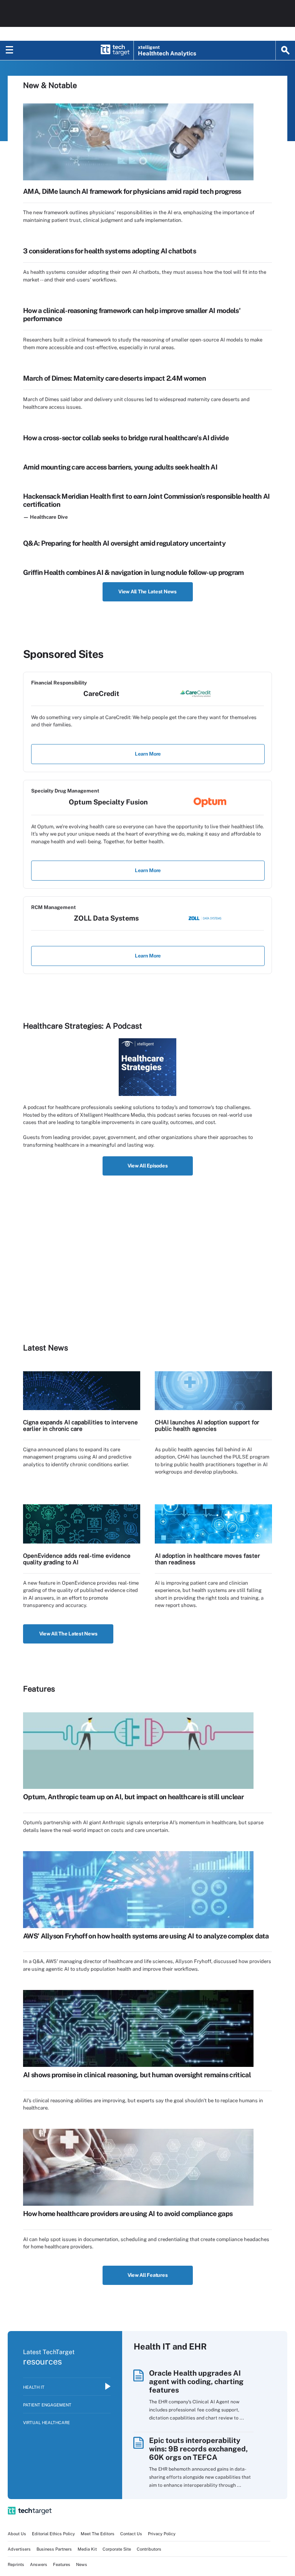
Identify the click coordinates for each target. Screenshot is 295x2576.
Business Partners (54, 2549)
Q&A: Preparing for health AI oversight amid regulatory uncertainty (124, 543)
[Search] (285, 50)
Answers (39, 2564)
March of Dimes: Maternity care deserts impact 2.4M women (114, 378)
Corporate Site (117, 2549)
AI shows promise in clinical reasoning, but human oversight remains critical (137, 2075)
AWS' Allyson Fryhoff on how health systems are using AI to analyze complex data (146, 1936)
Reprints (16, 2564)
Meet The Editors (98, 2534)
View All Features (148, 2275)
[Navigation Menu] (10, 50)
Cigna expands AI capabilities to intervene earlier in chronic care (80, 1425)
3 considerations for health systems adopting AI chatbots (109, 251)
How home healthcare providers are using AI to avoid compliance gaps (128, 2214)
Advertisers (19, 2549)
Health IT (34, 2387)
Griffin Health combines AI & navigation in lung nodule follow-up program (133, 572)
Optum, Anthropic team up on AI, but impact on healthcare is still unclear (133, 1797)
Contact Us (131, 2534)
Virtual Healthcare (46, 2423)
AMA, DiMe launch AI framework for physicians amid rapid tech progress (132, 191)
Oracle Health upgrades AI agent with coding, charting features (196, 2381)
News (82, 2564)
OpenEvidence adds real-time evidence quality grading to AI (77, 1559)
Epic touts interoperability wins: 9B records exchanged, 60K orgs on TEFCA (198, 2449)
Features (62, 2564)
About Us (17, 2534)
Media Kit (87, 2549)
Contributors (149, 2549)
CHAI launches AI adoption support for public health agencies (207, 1425)
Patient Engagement (47, 2405)
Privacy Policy (162, 2534)
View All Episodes (148, 1166)
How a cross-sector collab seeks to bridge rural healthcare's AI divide (126, 438)
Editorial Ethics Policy (53, 2534)
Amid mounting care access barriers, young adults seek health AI (120, 467)
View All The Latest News (147, 592)
